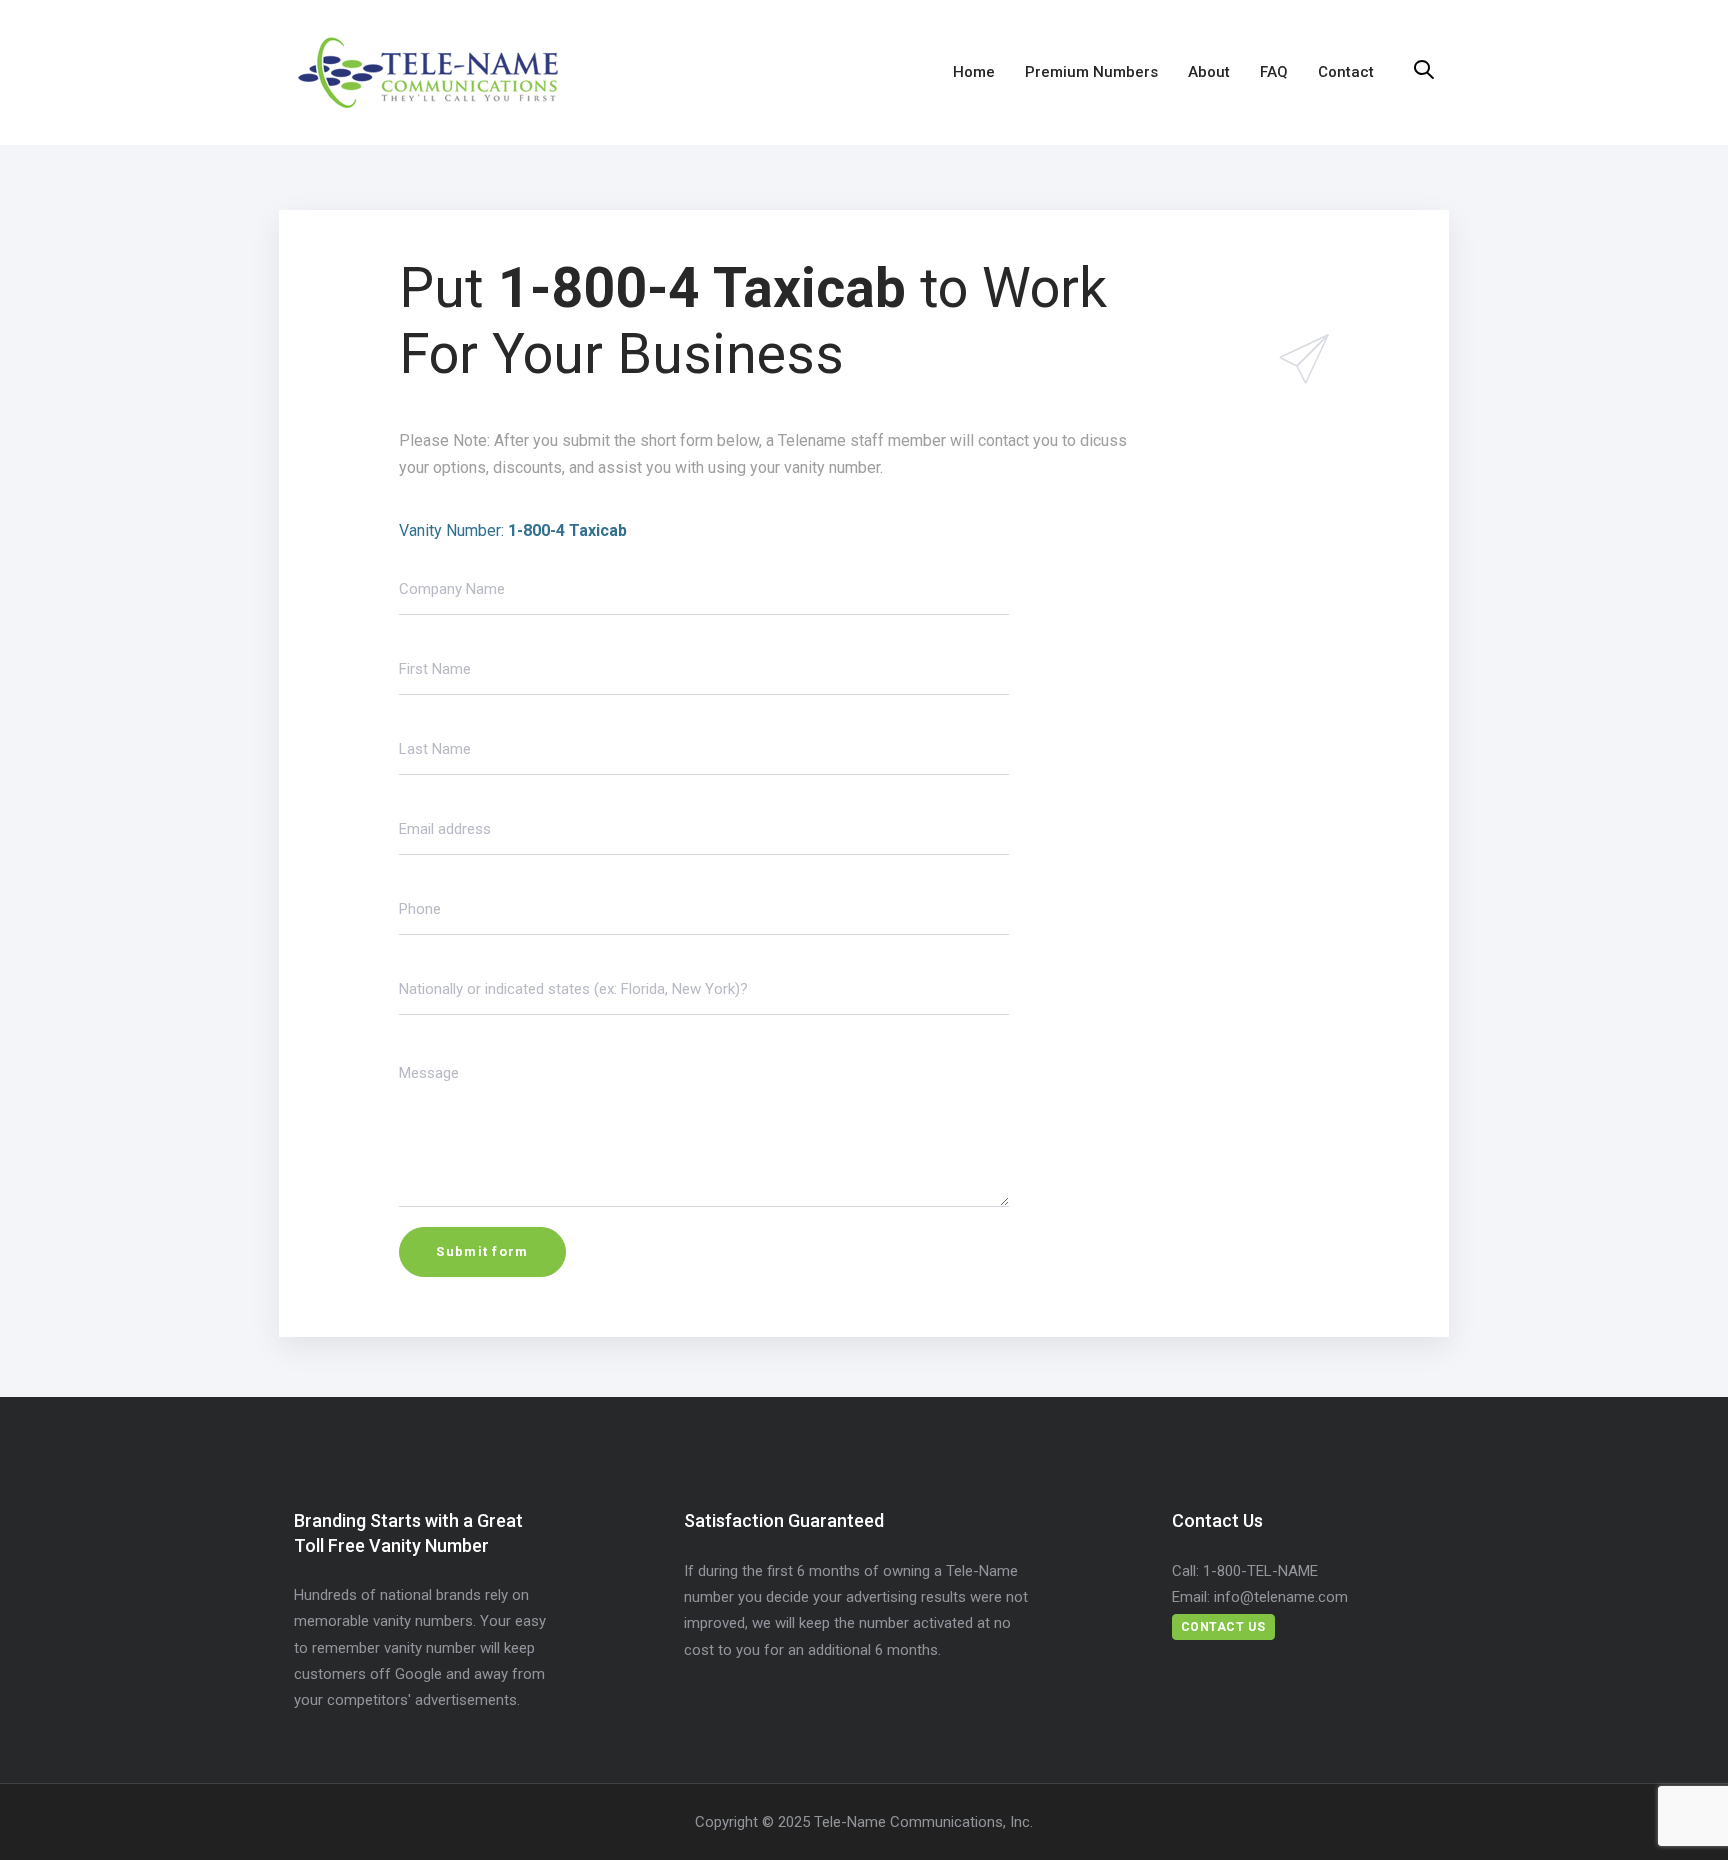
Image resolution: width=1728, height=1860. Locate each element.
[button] (1424, 71)
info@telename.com (1281, 1597)
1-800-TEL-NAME (1260, 1571)
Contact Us (1223, 1627)
